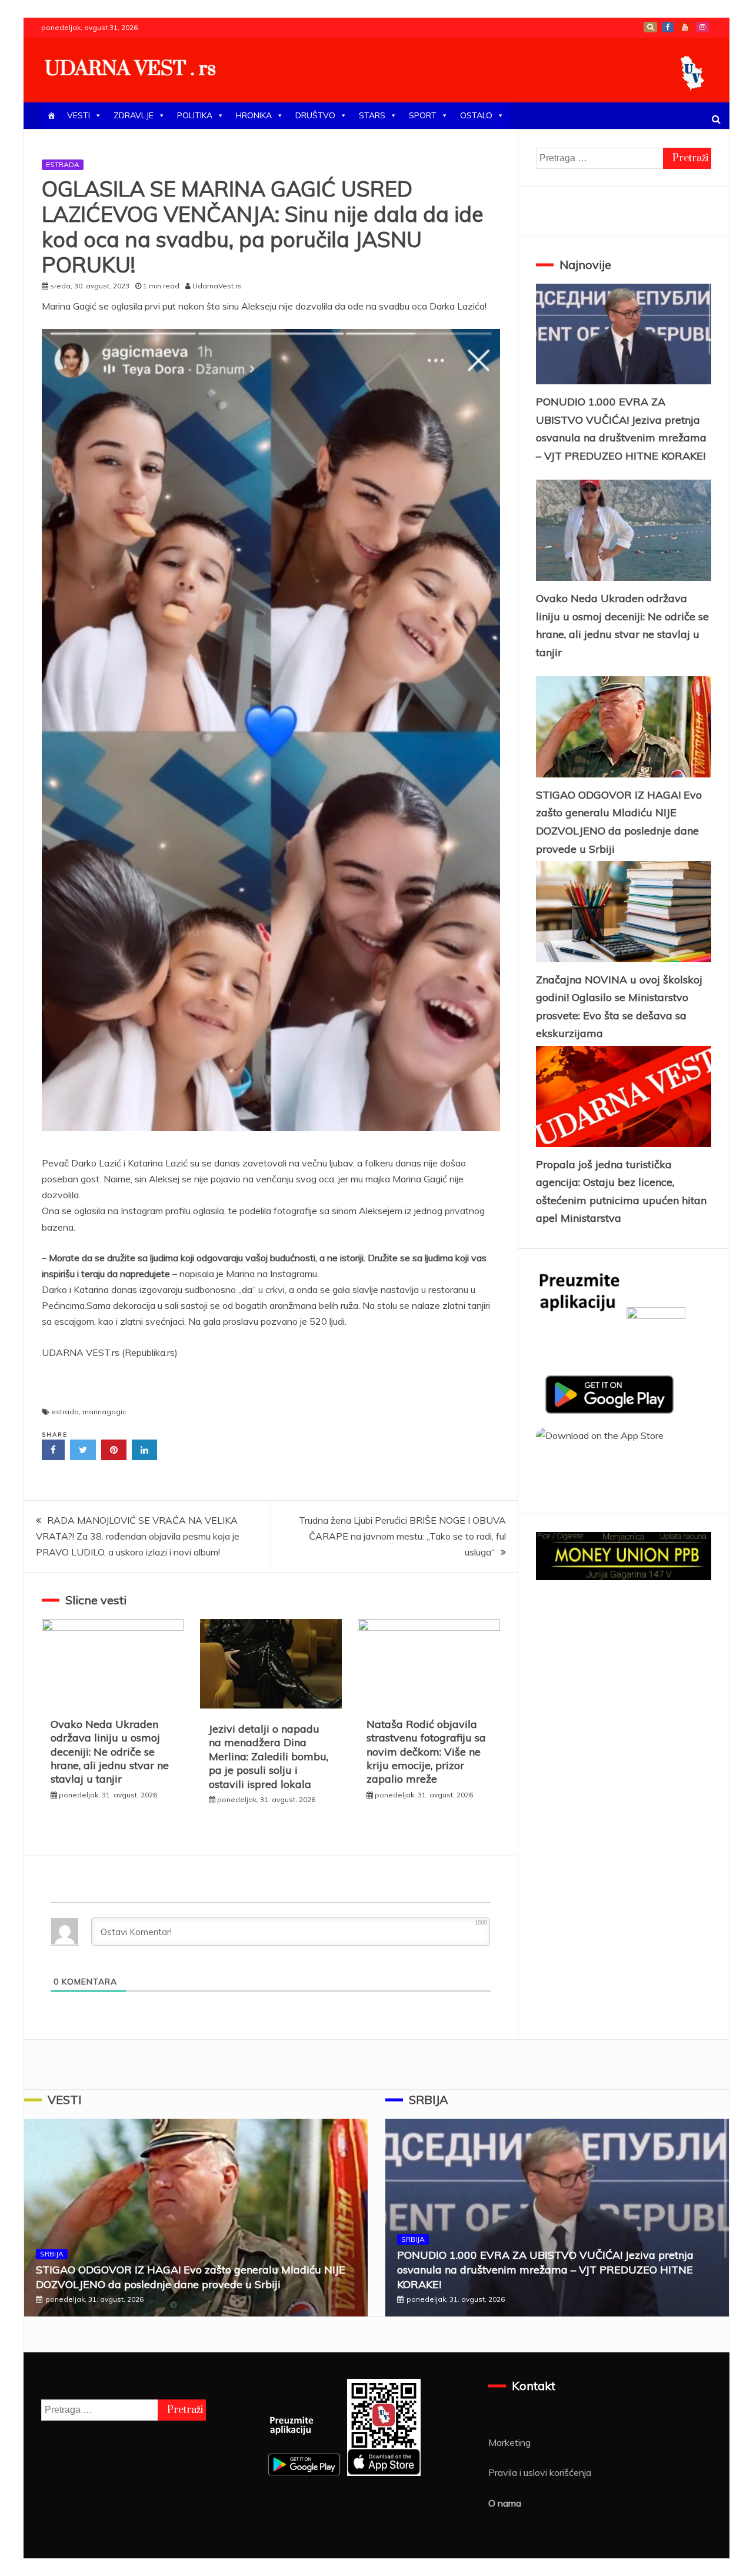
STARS (372, 115)
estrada (65, 1412)
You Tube (685, 27)
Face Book (668, 27)
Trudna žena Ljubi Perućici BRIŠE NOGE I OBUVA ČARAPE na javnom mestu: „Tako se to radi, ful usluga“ (402, 1536)
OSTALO (476, 115)
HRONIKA (254, 115)
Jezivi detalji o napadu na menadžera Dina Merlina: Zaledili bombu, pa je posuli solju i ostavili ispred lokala (269, 1756)
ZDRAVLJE (134, 115)
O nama (505, 2503)
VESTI (79, 115)
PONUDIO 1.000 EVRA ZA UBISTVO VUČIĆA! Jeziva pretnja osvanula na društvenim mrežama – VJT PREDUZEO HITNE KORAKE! (545, 2270)
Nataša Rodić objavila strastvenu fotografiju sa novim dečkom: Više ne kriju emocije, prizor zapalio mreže (426, 1752)
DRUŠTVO (315, 115)
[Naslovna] (51, 116)
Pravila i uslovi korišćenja (540, 2472)
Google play (650, 27)
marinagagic (104, 1412)
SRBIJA (52, 2254)
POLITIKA (195, 115)
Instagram (702, 27)
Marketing (509, 2442)
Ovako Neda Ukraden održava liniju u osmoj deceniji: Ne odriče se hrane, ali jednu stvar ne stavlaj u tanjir (110, 1752)
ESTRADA (63, 164)
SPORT (423, 115)
